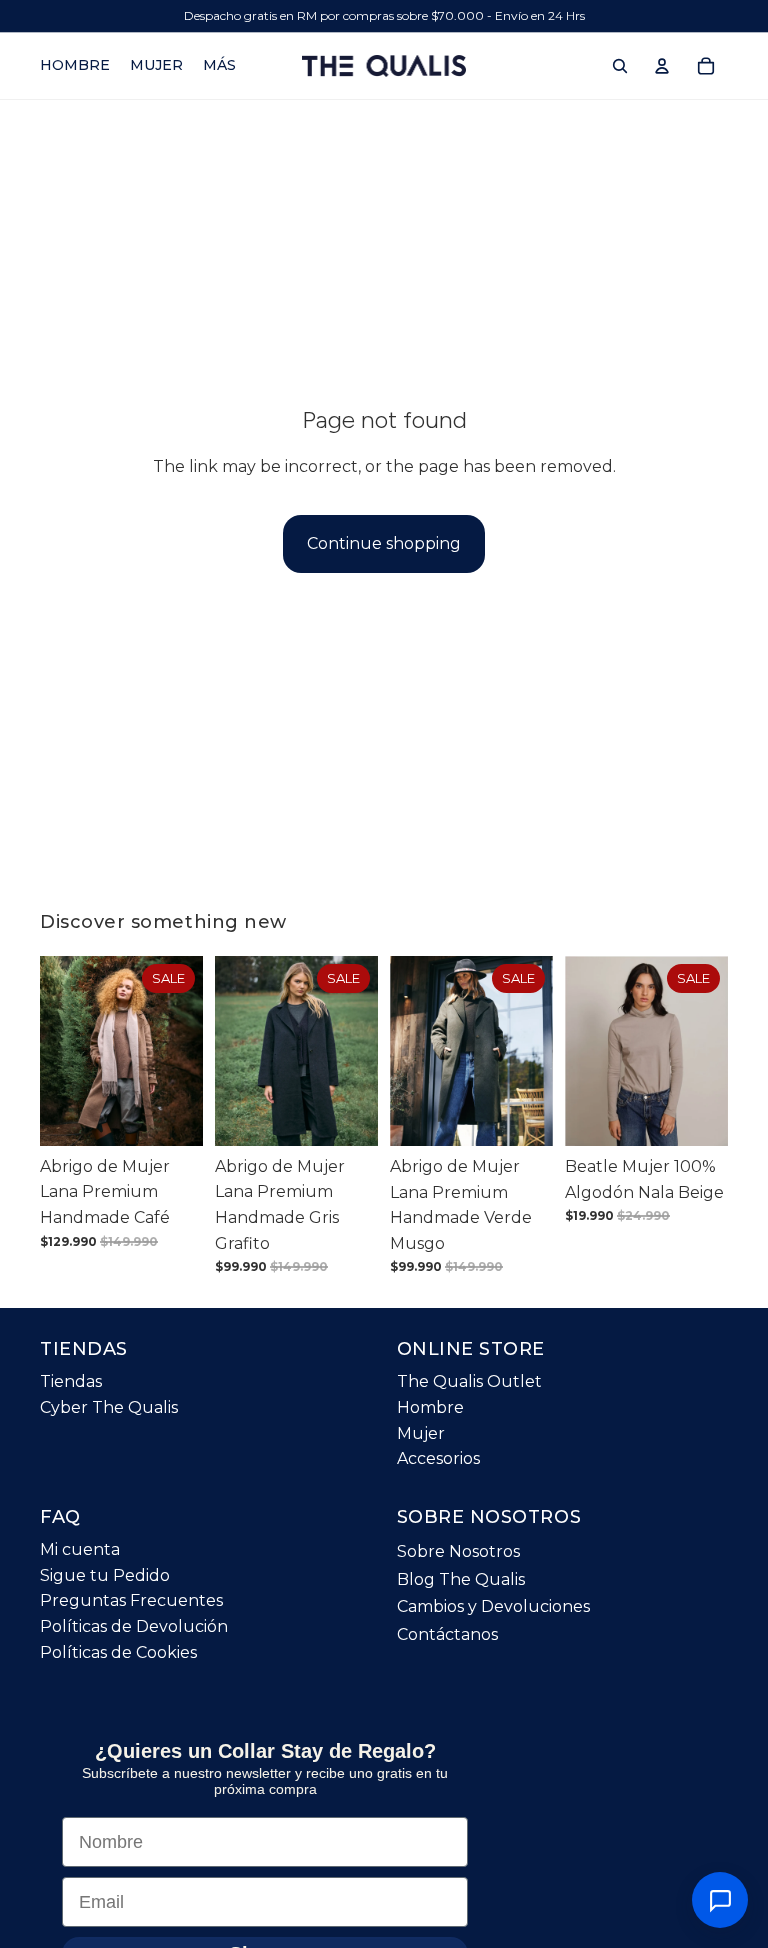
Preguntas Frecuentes (131, 1601)
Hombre (430, 1407)
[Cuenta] (662, 66)
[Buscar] (620, 66)
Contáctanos (447, 1634)
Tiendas (71, 1382)
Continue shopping (384, 543)
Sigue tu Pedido (105, 1575)
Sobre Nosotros (458, 1551)
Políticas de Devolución (134, 1626)
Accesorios (438, 1458)
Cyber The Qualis (109, 1407)
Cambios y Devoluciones (493, 1607)
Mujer (421, 1433)
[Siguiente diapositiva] (181, 1051)
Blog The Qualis (461, 1579)
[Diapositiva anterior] (62, 1051)
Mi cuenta (80, 1549)
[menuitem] (219, 66)
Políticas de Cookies (118, 1652)
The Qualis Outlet (469, 1382)
